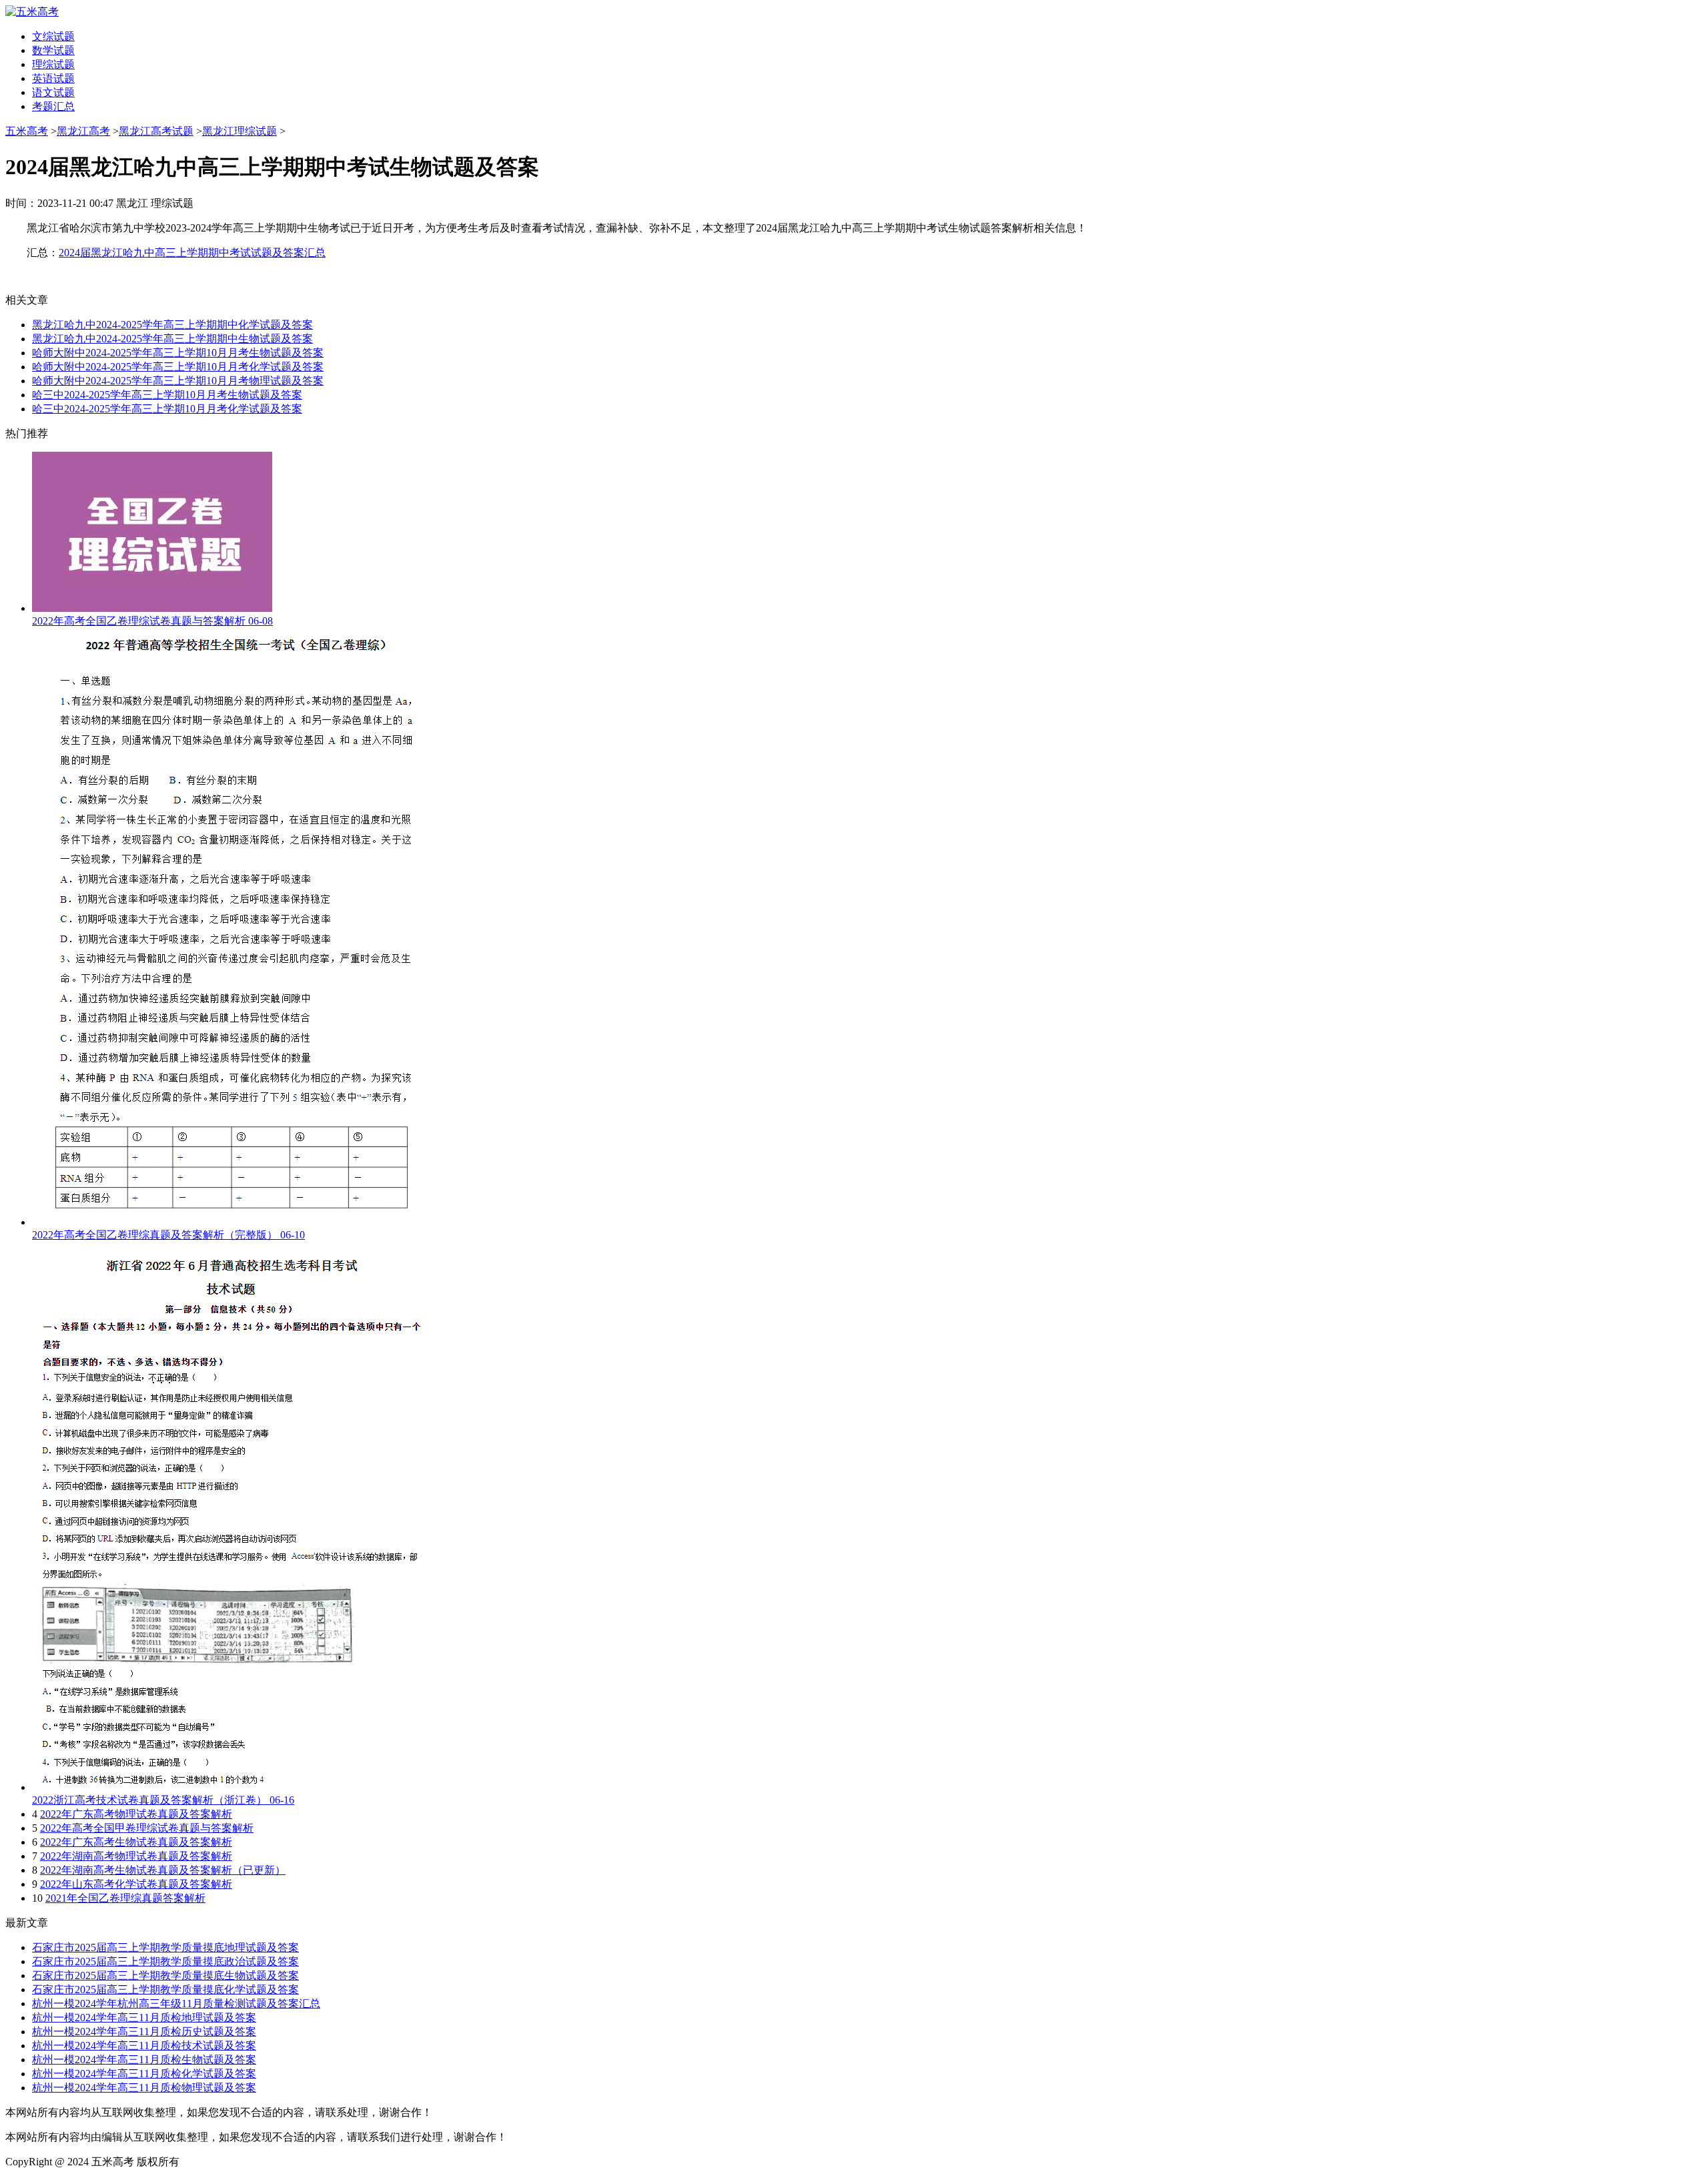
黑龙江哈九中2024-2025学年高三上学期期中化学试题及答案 (172, 325)
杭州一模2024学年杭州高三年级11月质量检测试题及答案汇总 (176, 2004)
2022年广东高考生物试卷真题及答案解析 (136, 1842)
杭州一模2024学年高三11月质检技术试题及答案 (144, 2046)
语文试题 (53, 92)
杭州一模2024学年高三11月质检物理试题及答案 (144, 2088)
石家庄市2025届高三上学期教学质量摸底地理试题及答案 (165, 1947)
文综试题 (53, 36)
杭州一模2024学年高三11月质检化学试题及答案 (144, 2074)
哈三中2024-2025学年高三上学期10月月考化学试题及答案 (167, 409)
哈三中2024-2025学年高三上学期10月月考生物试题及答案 (167, 395)
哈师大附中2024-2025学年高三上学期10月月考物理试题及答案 (178, 381)
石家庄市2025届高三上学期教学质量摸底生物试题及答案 (165, 1975)
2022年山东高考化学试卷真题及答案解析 (136, 1884)
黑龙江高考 (83, 131)
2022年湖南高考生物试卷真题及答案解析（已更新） (163, 1870)
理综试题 (53, 64)
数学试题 (53, 50)
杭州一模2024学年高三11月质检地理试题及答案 (144, 2018)
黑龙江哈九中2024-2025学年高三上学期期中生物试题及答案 (172, 339)
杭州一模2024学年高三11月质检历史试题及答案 (144, 2032)
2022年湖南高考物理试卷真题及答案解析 (136, 1856)
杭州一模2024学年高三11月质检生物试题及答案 (144, 2060)
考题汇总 (53, 106)
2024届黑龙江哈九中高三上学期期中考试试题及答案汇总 (192, 253)
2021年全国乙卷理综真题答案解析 (125, 1898)
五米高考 (27, 131)
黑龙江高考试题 (156, 131)
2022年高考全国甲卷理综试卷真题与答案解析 (147, 1828)
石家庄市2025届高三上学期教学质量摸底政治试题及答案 (165, 1961)
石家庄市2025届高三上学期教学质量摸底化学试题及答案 (165, 1989)
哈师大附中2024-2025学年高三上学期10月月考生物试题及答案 (178, 353)
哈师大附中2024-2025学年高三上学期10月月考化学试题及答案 (178, 367)
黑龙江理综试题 (240, 131)
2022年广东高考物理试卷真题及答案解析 (136, 1814)
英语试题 (53, 78)
